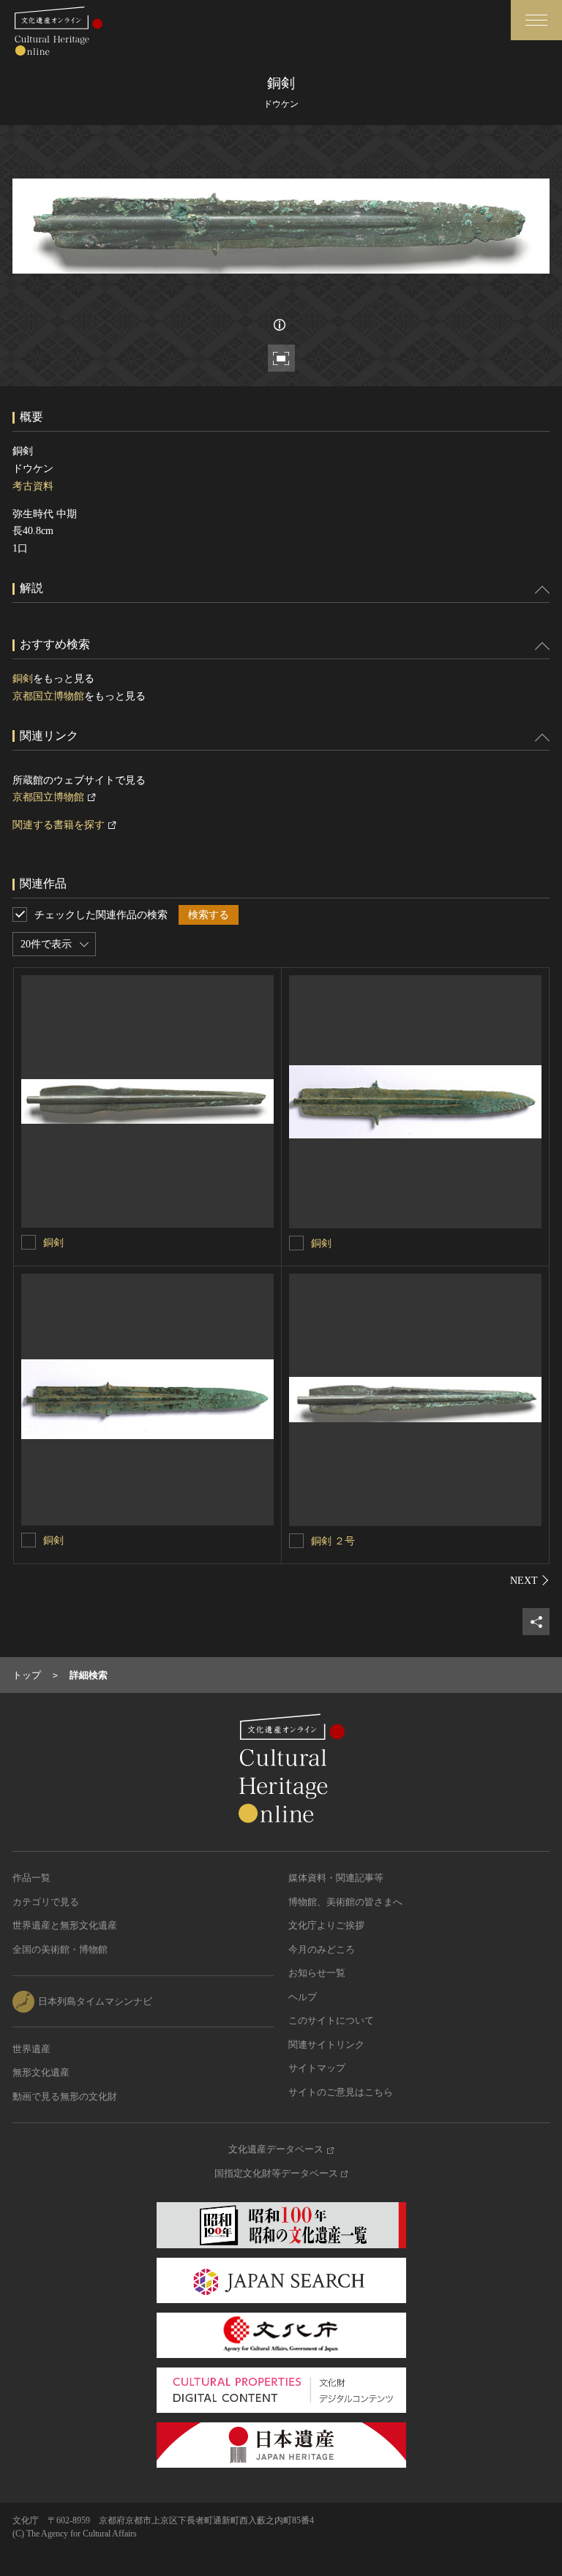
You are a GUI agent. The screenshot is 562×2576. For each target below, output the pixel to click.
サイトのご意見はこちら (341, 2092)
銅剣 (23, 679)
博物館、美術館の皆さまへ (345, 1902)
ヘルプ (303, 1997)
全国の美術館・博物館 (60, 1949)
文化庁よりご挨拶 (326, 1925)
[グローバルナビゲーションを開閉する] (536, 20)
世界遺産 (31, 2049)
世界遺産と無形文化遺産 (65, 1925)
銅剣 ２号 (333, 1541)
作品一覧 (31, 1878)
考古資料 (33, 486)
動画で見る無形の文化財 (65, 2096)
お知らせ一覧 (317, 1973)
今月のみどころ (322, 1949)
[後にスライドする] (530, 1580)
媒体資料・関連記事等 (336, 1878)
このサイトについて (331, 2020)
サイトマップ (317, 2068)
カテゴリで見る (46, 1902)
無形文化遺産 (41, 2072)
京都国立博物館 (48, 696)
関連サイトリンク (326, 2044)
